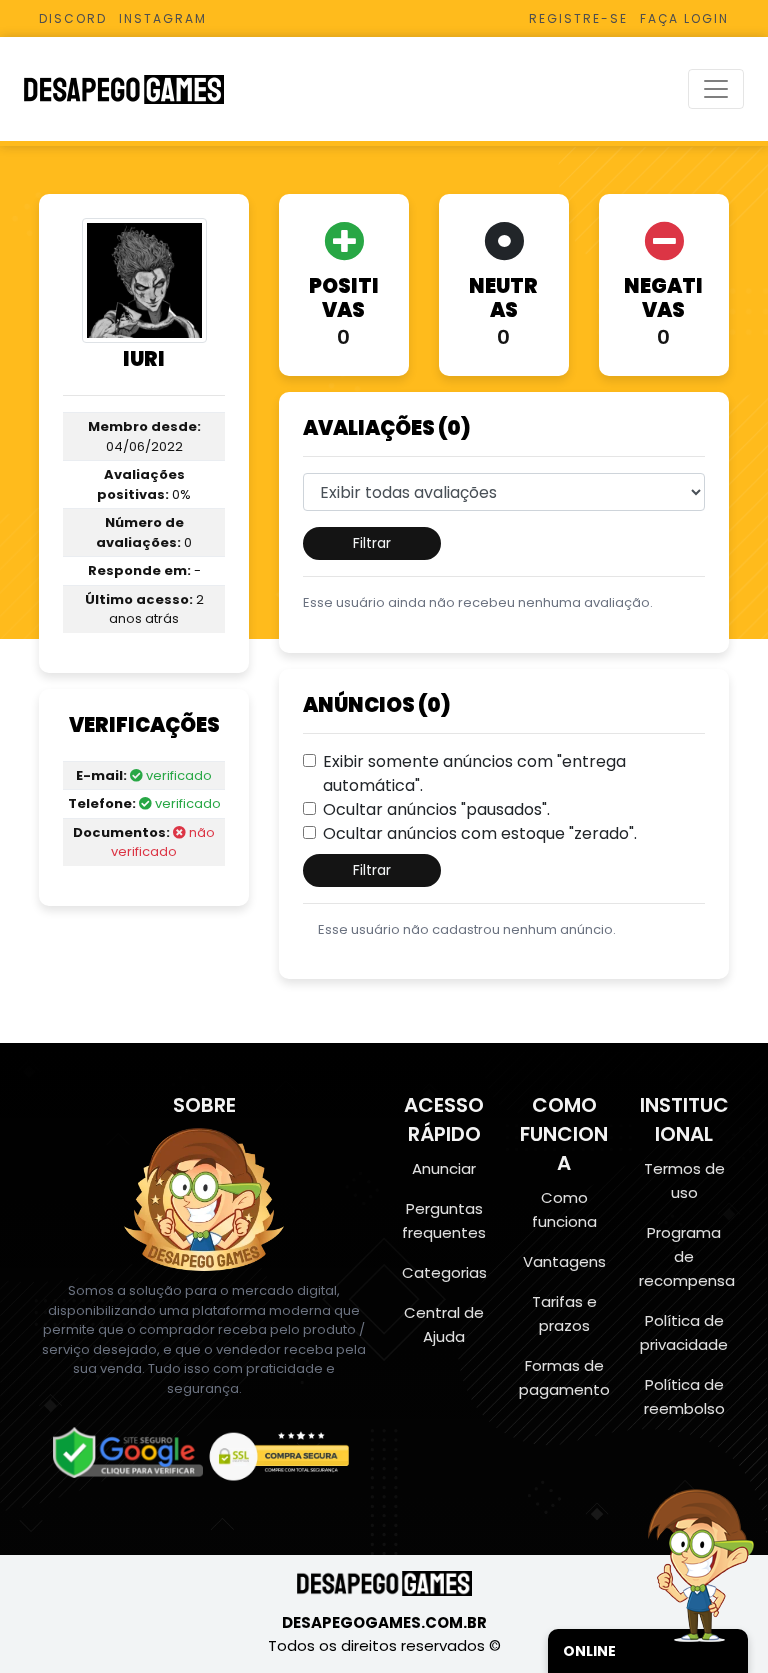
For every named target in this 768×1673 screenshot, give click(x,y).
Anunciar (444, 1168)
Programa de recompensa (687, 1256)
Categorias (444, 1272)
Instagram (163, 18)
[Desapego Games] (137, 89)
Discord (73, 18)
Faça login (684, 18)
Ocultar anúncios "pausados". (436, 809)
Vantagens (564, 1261)
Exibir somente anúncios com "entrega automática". (474, 773)
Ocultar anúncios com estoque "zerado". (480, 833)
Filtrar (372, 543)
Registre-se (578, 18)
